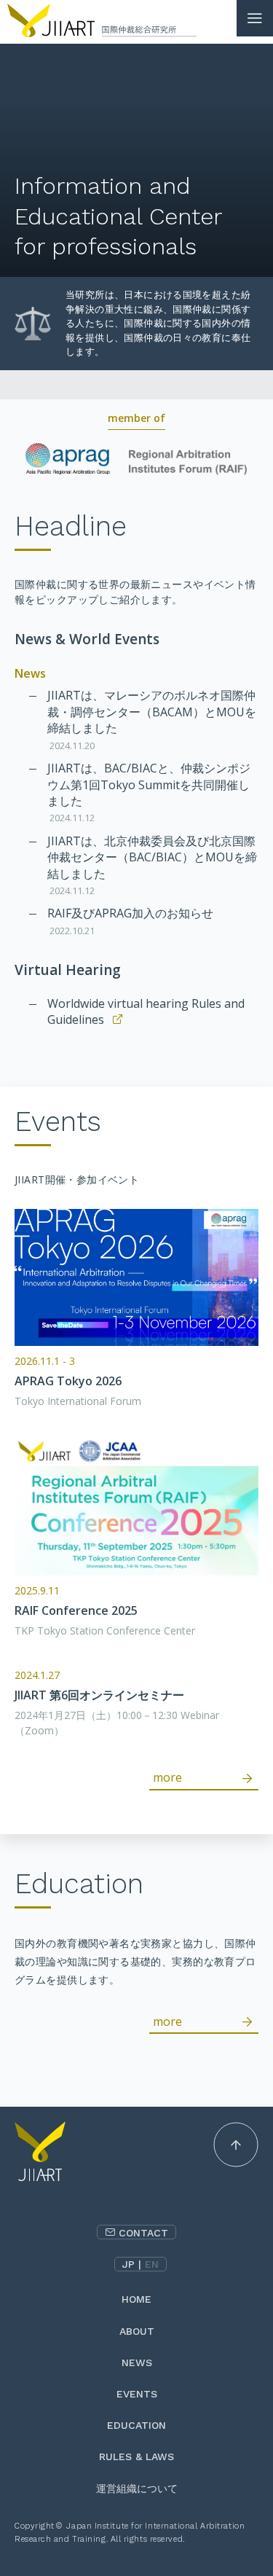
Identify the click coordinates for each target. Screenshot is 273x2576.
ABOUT (137, 2331)
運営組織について (137, 2489)
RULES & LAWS (136, 2456)
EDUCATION (136, 2425)
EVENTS (137, 2394)
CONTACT (143, 2233)
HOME (136, 2299)
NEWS (137, 2362)
